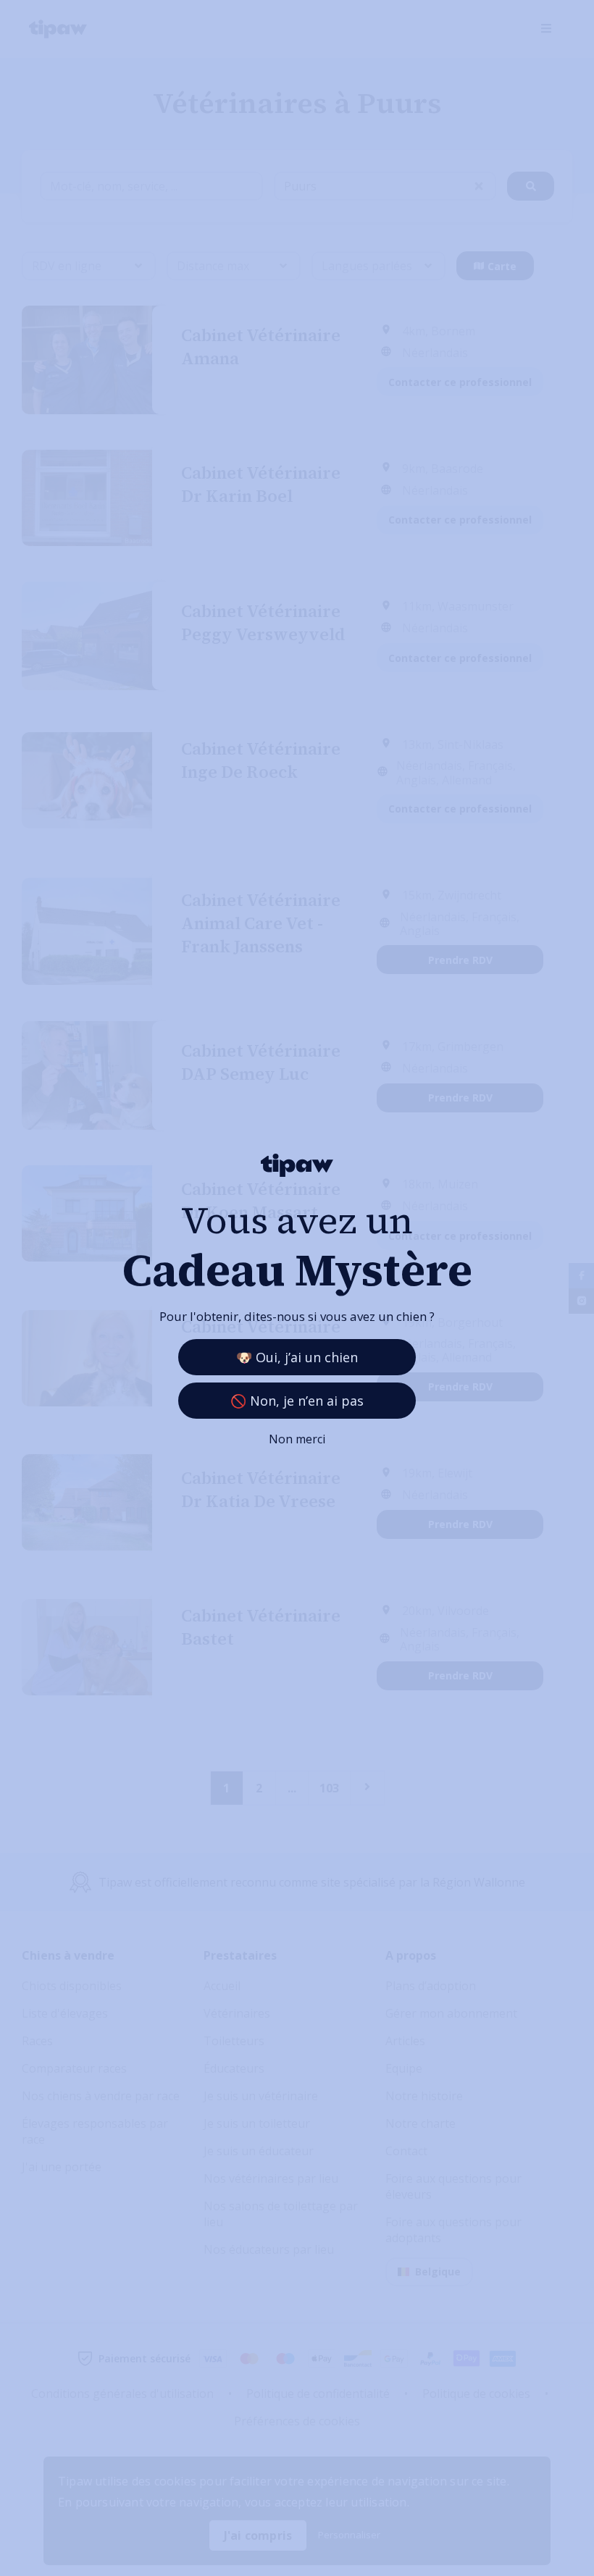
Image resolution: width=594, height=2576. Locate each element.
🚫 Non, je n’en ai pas (297, 1401)
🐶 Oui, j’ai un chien (297, 1357)
